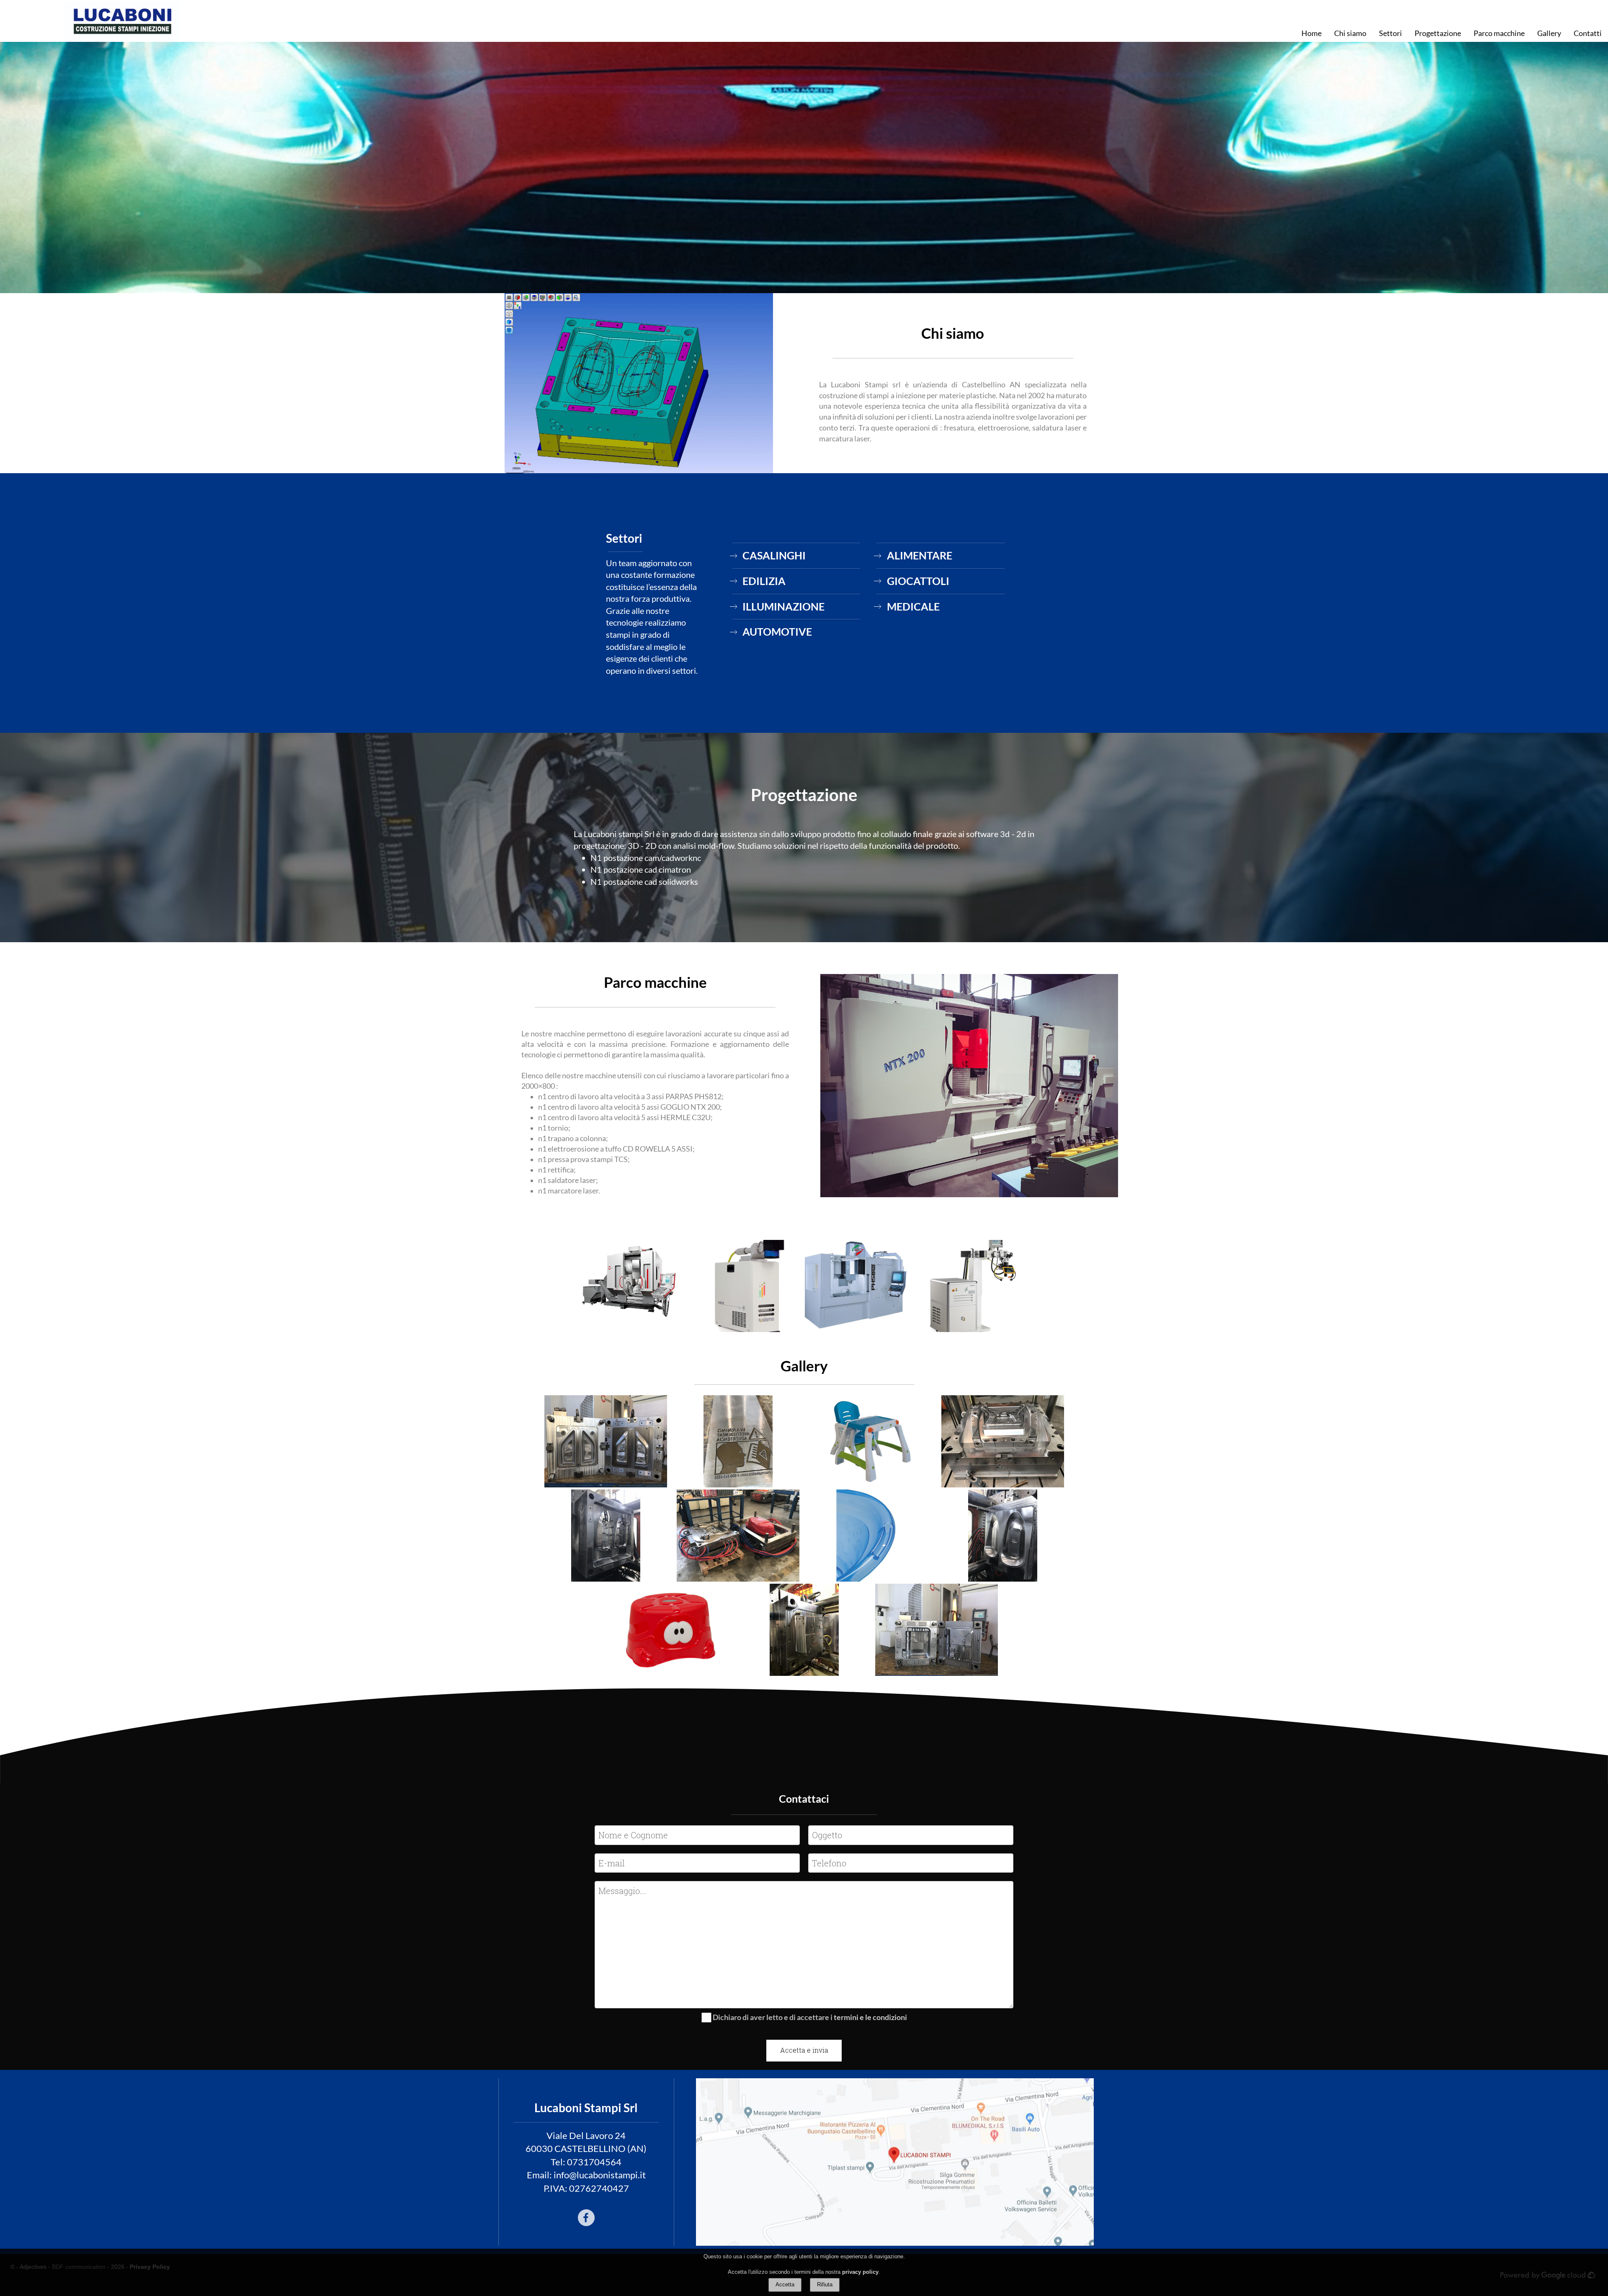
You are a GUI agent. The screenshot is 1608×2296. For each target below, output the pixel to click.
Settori (1390, 33)
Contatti (1588, 33)
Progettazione (1438, 33)
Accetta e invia (804, 2050)
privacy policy (860, 2272)
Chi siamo (1350, 33)
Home (1312, 33)
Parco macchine (1499, 33)
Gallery (1549, 33)
